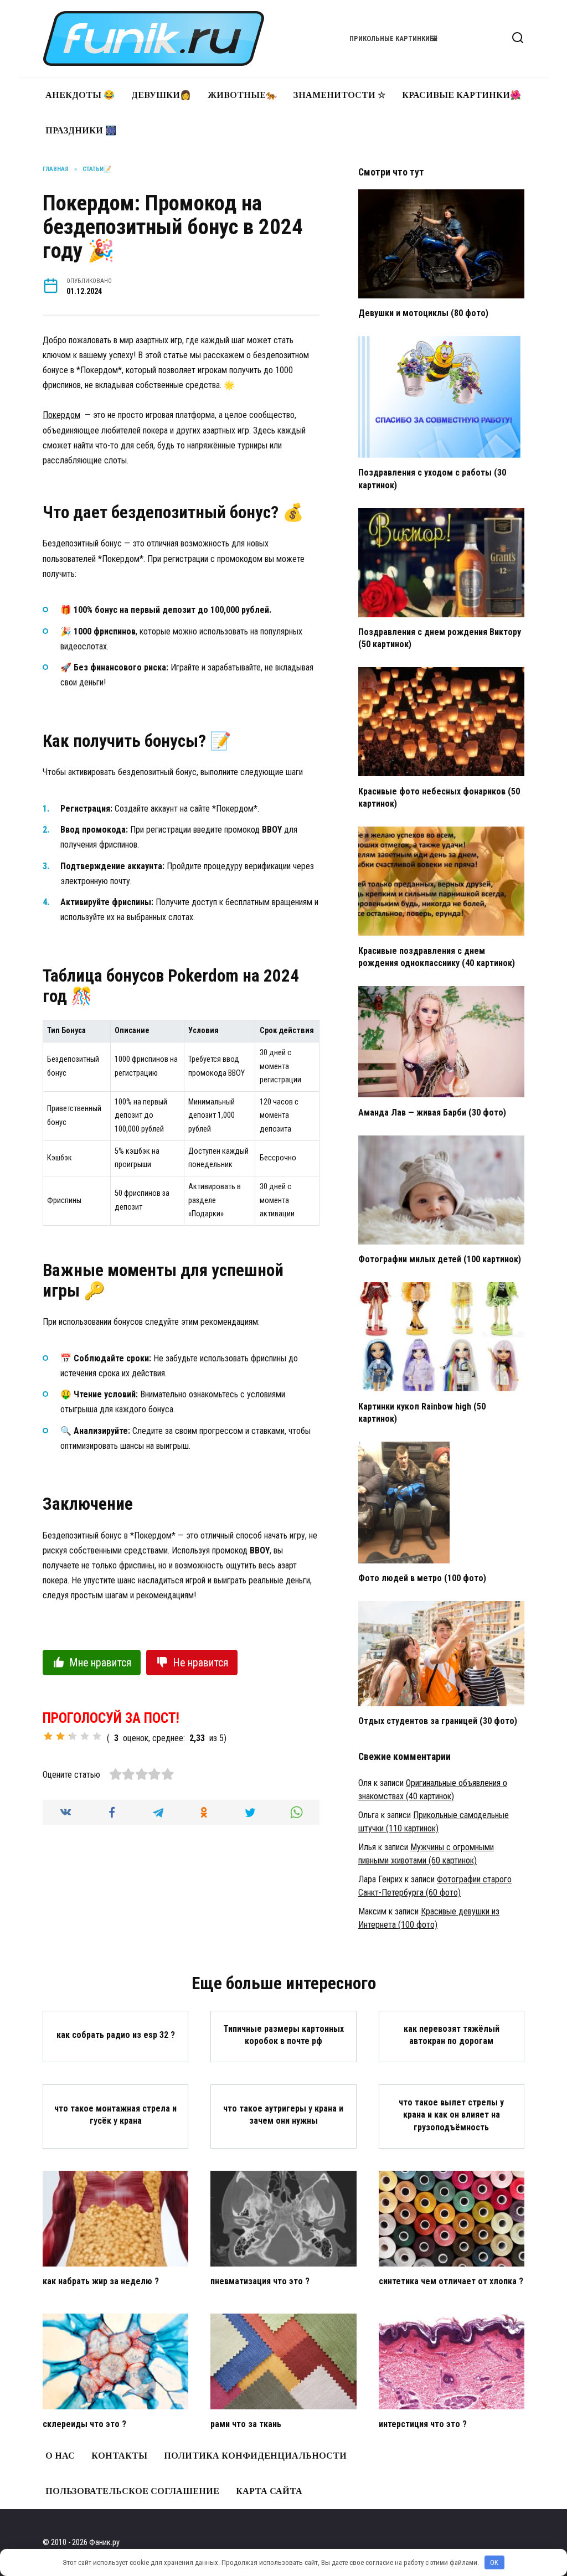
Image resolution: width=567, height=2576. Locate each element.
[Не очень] (48, 1736)
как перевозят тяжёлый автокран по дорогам (452, 2034)
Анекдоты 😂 (80, 95)
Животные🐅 (242, 95)
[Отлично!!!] (97, 1736)
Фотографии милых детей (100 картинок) (440, 1259)
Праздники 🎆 (81, 130)
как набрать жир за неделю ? (101, 2281)
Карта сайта (269, 2491)
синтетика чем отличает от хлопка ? (451, 2281)
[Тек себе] (60, 1736)
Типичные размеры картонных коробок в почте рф (283, 2034)
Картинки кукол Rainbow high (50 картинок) (422, 1412)
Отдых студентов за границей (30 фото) (438, 1721)
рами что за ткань (246, 2424)
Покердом (61, 415)
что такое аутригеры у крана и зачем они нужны (283, 2115)
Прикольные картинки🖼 (393, 38)
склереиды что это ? (84, 2424)
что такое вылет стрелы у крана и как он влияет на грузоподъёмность (451, 2114)
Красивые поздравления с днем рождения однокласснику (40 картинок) (437, 956)
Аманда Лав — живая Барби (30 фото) (432, 1112)
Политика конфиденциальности (255, 2456)
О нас (60, 2456)
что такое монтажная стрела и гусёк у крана (115, 2115)
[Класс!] (85, 1736)
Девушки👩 (161, 95)
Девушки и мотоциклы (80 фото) (423, 313)
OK (494, 2562)
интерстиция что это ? (423, 2424)
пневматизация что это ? (260, 2281)
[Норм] (73, 1736)
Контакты (119, 2456)
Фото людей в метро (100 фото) (422, 1578)
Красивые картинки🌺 (462, 95)
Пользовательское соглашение (132, 2491)
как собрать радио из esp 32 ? (116, 2034)
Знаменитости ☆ (339, 95)
